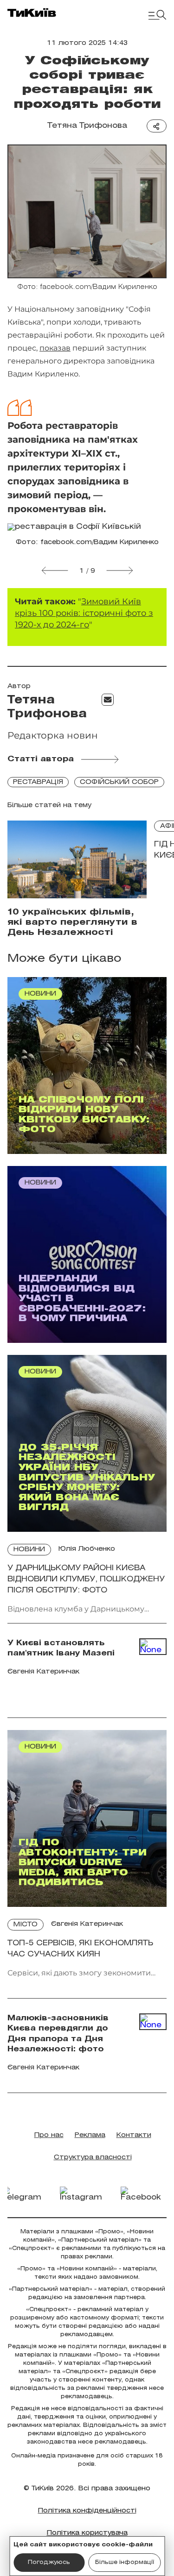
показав (55, 348)
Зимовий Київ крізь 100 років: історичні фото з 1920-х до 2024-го (84, 613)
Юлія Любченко (87, 1549)
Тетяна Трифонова (87, 126)
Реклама (90, 2135)
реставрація (38, 782)
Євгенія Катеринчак (87, 1924)
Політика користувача (87, 2533)
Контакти (134, 2135)
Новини (29, 1550)
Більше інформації (125, 2562)
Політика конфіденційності (87, 2511)
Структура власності (93, 2158)
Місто (26, 1925)
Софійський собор (119, 782)
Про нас (49, 2135)
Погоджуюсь (49, 2562)
